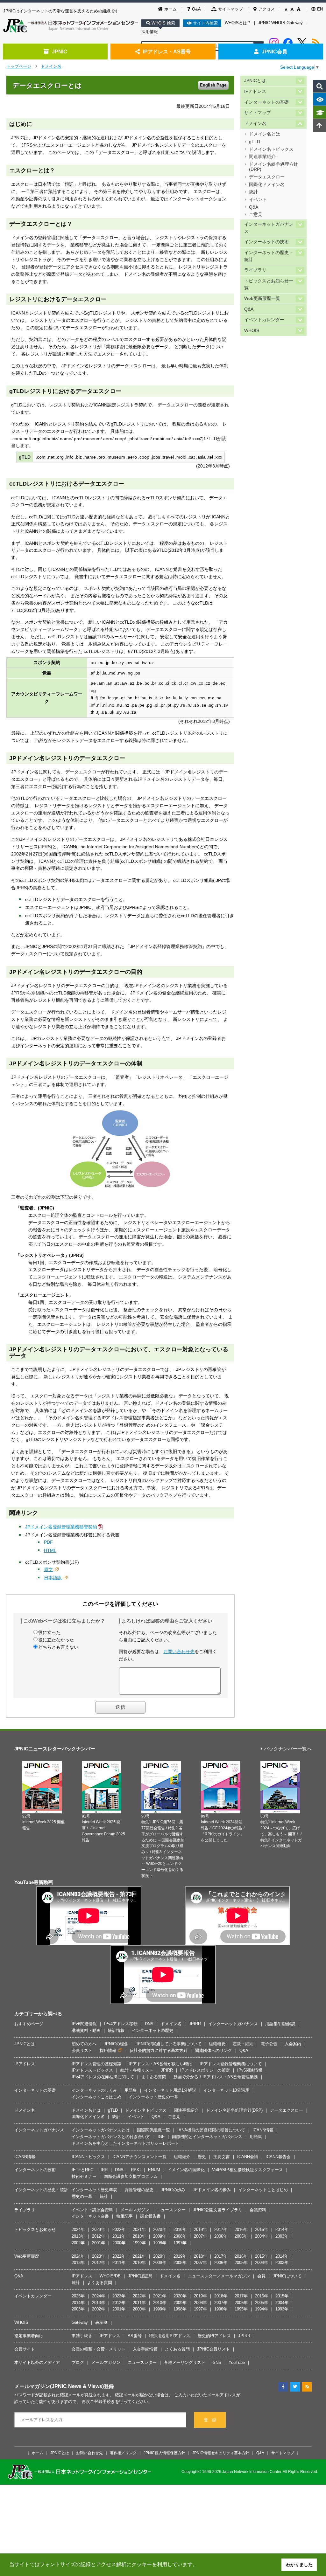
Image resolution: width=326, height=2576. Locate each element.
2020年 (160, 2230)
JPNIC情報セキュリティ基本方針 (221, 2453)
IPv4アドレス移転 (121, 2024)
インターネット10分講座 (226, 2090)
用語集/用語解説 (280, 2024)
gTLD (255, 142)
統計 (253, 192)
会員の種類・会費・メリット (99, 2349)
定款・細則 (243, 2044)
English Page (213, 85)
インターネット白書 (90, 2216)
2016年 (241, 2230)
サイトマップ (230, 9)
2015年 (262, 2230)
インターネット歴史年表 (94, 2190)
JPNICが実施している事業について (169, 2044)
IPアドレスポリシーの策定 (205, 2070)
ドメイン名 (51, 66)
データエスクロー (267, 177)
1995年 (241, 2309)
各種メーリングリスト (185, 2362)
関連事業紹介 (262, 157)
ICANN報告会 (278, 2157)
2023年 (99, 2230)
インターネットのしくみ (94, 2090)
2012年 (99, 2236)
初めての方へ (84, 2044)
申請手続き (82, 2336)
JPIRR (195, 2024)
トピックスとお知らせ (35, 2230)
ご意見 (256, 215)
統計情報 (116, 2030)
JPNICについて (287, 2276)
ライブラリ (255, 270)
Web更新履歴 (27, 2256)
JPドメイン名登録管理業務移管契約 (61, 1527)
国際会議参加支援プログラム (131, 2176)
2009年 (160, 2236)
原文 (48, 1569)
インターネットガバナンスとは (101, 2130)
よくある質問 (154, 2077)
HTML (50, 1550)
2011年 (119, 2236)
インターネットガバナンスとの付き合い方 (111, 2137)
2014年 (282, 2230)
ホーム (170, 9)
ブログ (78, 2362)
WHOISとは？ (238, 23)
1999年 (139, 2243)
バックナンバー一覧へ (288, 1749)
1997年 (180, 2243)
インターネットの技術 (266, 242)
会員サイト (25, 2349)
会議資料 (258, 2210)
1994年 (262, 2309)
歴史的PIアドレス (214, 2336)
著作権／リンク (123, 2453)
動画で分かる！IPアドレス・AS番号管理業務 (216, 2077)
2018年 (200, 2230)
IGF (161, 2137)
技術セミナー (84, 2176)
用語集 (131, 2090)
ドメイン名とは (265, 134)
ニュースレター (171, 2210)
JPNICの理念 (116, 2044)
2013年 (78, 2236)
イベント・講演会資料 (92, 2210)
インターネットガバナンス (269, 228)
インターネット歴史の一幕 (153, 2097)
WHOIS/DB (110, 2276)
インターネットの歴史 (152, 2030)
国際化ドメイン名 (267, 185)
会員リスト (82, 2050)
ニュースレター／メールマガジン (219, 2276)
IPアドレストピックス (92, 2070)
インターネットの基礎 (266, 102)
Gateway (80, 2322)
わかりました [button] (299, 2565)
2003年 (282, 2236)
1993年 (282, 2309)
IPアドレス (255, 91)
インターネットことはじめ (96, 2097)
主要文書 (222, 2157)
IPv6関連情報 (84, 2024)
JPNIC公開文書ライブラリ (218, 2210)
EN (320, 9)
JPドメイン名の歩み (212, 2190)
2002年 (78, 2243)
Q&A (196, 9)
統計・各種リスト (137, 2070)
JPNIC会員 (274, 52)
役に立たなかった (56, 1640)
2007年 (200, 2236)
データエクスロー (287, 2110)
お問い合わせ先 (179, 1652)
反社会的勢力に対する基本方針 (159, 2050)
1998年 (160, 2243)
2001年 (99, 2243)
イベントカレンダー (264, 320)
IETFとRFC (82, 2170)
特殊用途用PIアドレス (170, 2336)
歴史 (202, 2157)
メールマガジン (135, 2210)
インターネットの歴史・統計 (269, 256)
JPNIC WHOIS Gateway (280, 23)
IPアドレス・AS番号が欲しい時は (160, 2064)
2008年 (180, 2236)
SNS (217, 2362)
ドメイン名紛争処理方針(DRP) (273, 167)
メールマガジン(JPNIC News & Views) (59, 2386)
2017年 (221, 2230)
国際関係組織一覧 (153, 2130)
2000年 (119, 2243)
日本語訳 (53, 1578)
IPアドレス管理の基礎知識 (96, 2064)
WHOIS (252, 331)
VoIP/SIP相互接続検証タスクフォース (248, 2170)
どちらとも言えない (58, 1647)
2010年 (139, 2236)
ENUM (154, 2170)
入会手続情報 (145, 2349)
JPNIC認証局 (140, 2276)
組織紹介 (182, 2157)
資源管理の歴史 (139, 2190)
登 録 (210, 2420)
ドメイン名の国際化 (186, 2170)
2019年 (180, 2230)
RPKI (136, 2170)
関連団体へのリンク (213, 2050)
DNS (149, 2024)
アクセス (266, 9)
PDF (48, 1542)
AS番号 (135, 2336)
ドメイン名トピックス (271, 149)
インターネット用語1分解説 (170, 2090)
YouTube (237, 2362)
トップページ (19, 66)
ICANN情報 (263, 2130)
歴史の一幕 (82, 2196)
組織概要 (217, 2044)
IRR (104, 2170)
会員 (261, 2276)
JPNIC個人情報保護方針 (164, 2453)
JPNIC (60, 52)
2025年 (78, 2296)
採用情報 (150, 32)
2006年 (221, 2236)
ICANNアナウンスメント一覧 (139, 2157)
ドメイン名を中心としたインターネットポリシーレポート (125, 2143)
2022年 (119, 2230)
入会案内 (293, 2044)
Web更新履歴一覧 (262, 298)
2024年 (78, 2230)
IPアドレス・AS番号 (167, 52)
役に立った (49, 1632)
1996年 (221, 2309)
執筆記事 (124, 2216)
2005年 (241, 2236)
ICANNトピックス (88, 2157)
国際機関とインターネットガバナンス (207, 2137)
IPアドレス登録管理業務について (231, 2064)
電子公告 (269, 2044)
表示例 (101, 2322)
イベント (258, 200)
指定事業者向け (29, 2336)
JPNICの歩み (173, 2190)
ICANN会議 (248, 2157)
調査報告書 (150, 2216)
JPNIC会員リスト (213, 2349)
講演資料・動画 (86, 2030)
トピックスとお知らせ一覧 (269, 284)
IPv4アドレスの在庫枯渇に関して (103, 2077)
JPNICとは (255, 81)
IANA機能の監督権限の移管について (211, 2130)
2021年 (139, 2230)
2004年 (262, 2236)
